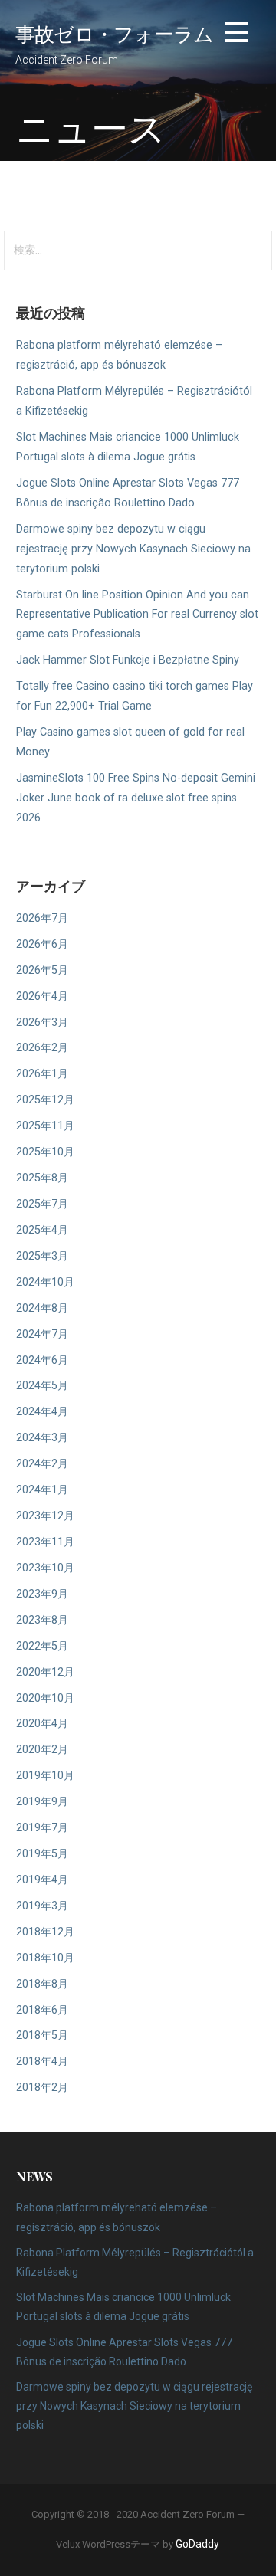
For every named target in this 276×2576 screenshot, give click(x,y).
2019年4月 (42, 1880)
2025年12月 (45, 1100)
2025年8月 (42, 1178)
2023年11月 (45, 1542)
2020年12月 (45, 1672)
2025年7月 (42, 1204)
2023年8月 (42, 1620)
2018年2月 (42, 2088)
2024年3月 (42, 1438)
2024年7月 (42, 1334)
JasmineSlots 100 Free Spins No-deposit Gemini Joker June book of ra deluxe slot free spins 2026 (136, 798)
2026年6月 (42, 944)
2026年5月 (42, 970)
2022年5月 (42, 1646)
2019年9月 (42, 1802)
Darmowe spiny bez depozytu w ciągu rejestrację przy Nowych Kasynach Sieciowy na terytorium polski (133, 549)
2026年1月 (42, 1074)
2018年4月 (42, 2061)
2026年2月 (42, 1048)
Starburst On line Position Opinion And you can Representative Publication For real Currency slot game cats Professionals (137, 615)
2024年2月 (42, 1464)
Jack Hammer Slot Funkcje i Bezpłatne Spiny (128, 660)
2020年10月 (45, 1698)
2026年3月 (42, 1023)
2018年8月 (42, 1984)
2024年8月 (42, 1308)
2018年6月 (42, 2010)
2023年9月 (42, 1594)
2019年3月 (42, 1906)
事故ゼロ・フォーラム (114, 33)
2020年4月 (42, 1724)
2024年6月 (42, 1360)
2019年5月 (42, 1854)
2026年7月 (42, 918)
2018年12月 (45, 1932)
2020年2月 (42, 1750)
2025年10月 (45, 1152)
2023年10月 (45, 1568)
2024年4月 (42, 1412)
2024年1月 (42, 1490)
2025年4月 (42, 1230)
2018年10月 (45, 1958)
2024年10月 (45, 1282)
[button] (237, 35)
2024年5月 (42, 1386)
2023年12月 (45, 1516)
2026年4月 (42, 996)
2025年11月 (45, 1126)
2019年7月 (42, 1828)
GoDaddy (197, 2544)
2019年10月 (45, 1776)
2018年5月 (42, 2035)
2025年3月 (42, 1256)
